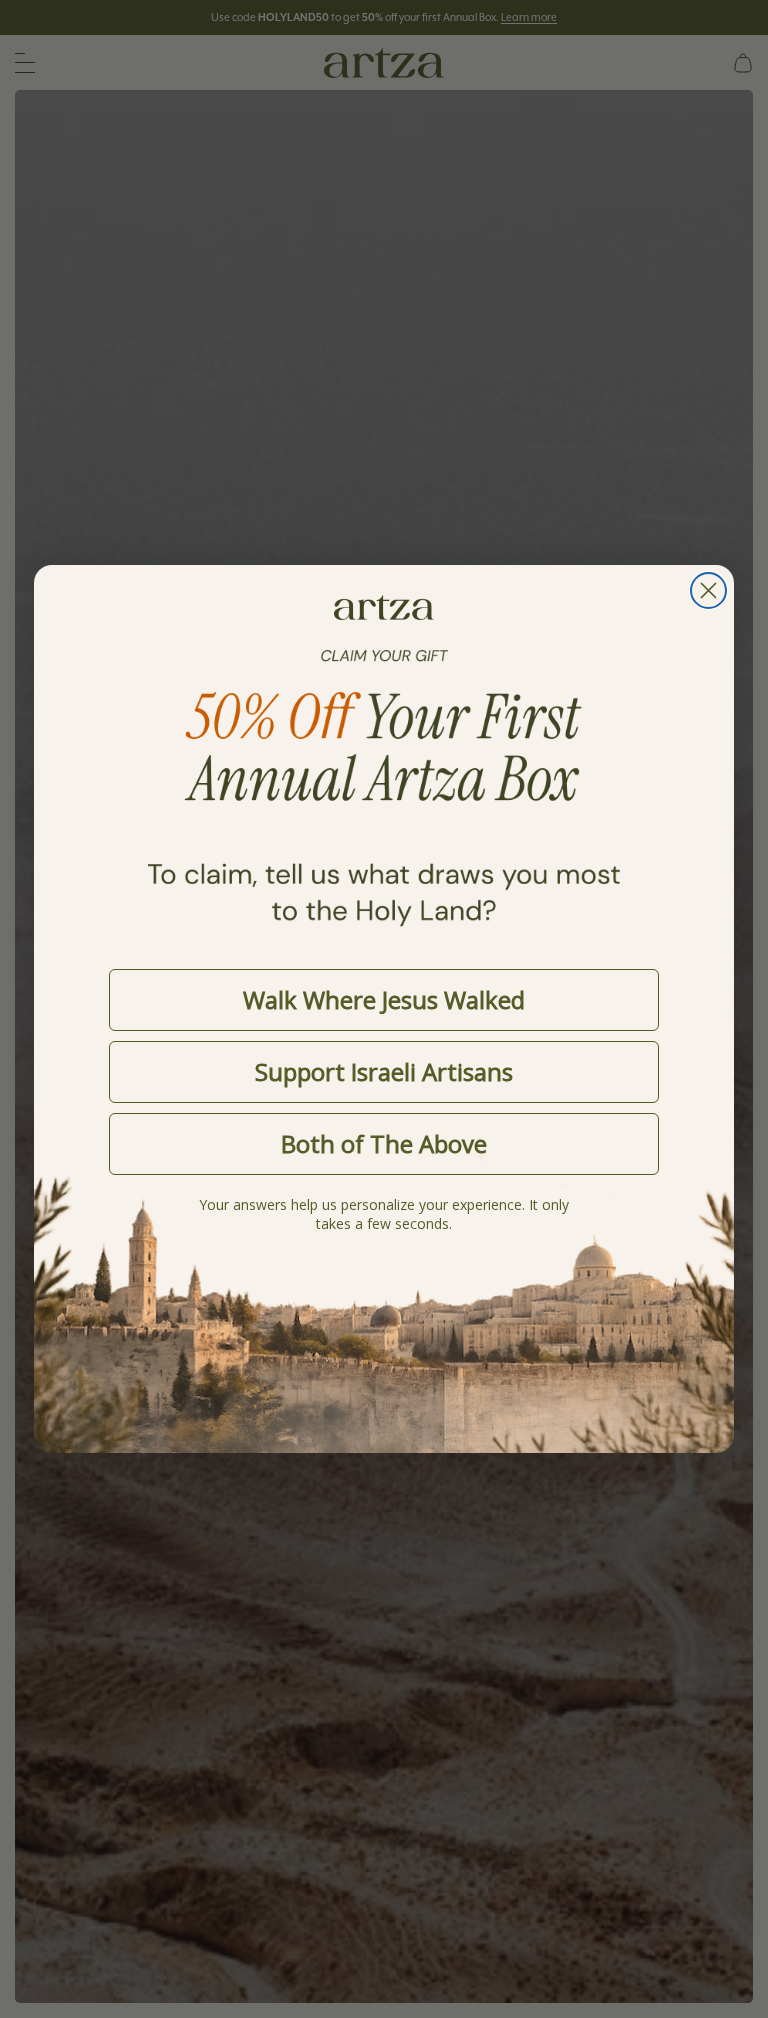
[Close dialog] (708, 590)
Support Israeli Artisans (384, 1071)
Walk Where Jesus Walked (384, 999)
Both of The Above (384, 1143)
